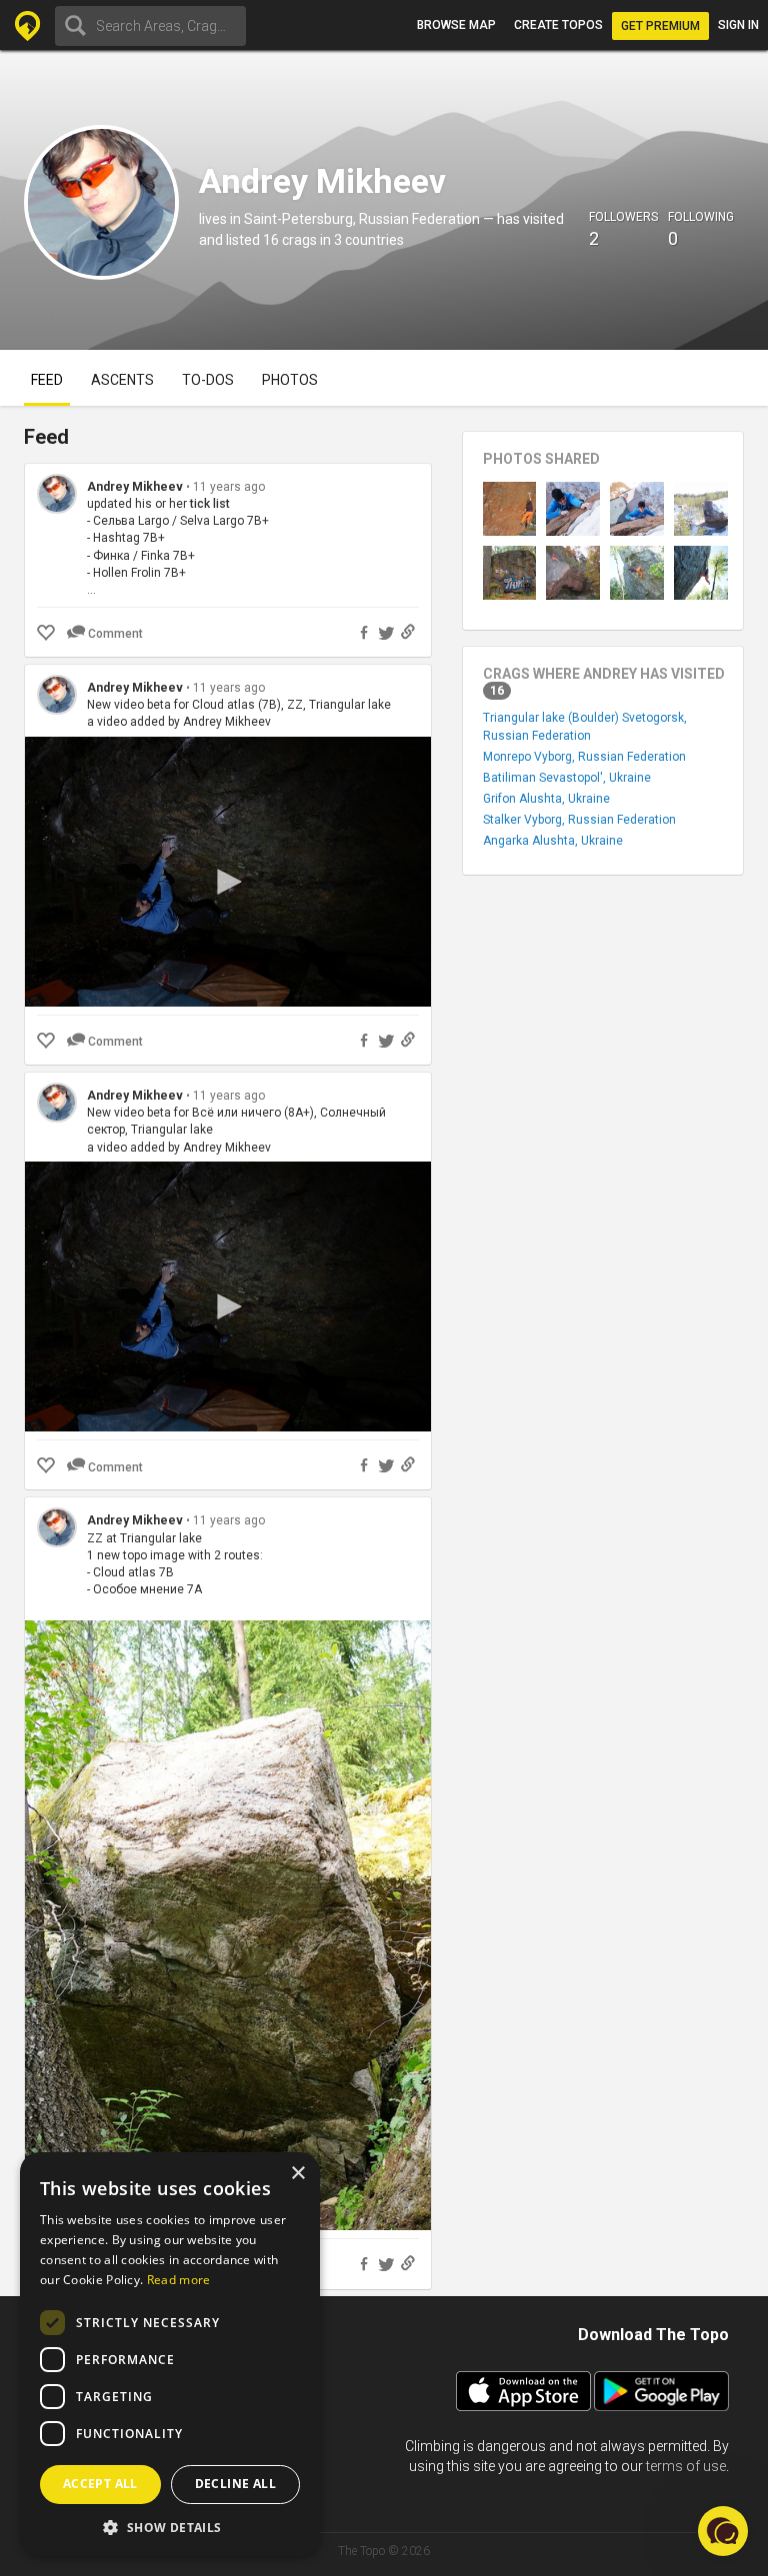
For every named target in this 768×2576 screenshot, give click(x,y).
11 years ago (229, 487)
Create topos (558, 25)
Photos (290, 380)
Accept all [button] (100, 2484)
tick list (210, 504)
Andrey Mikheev (135, 487)
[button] (170, 2527)
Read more (179, 2280)
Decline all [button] (235, 2484)
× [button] (297, 2174)
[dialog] (170, 2354)
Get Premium (660, 26)
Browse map (456, 25)
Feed (47, 380)
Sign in (738, 25)
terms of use (686, 2466)
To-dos (208, 380)
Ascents (122, 380)
